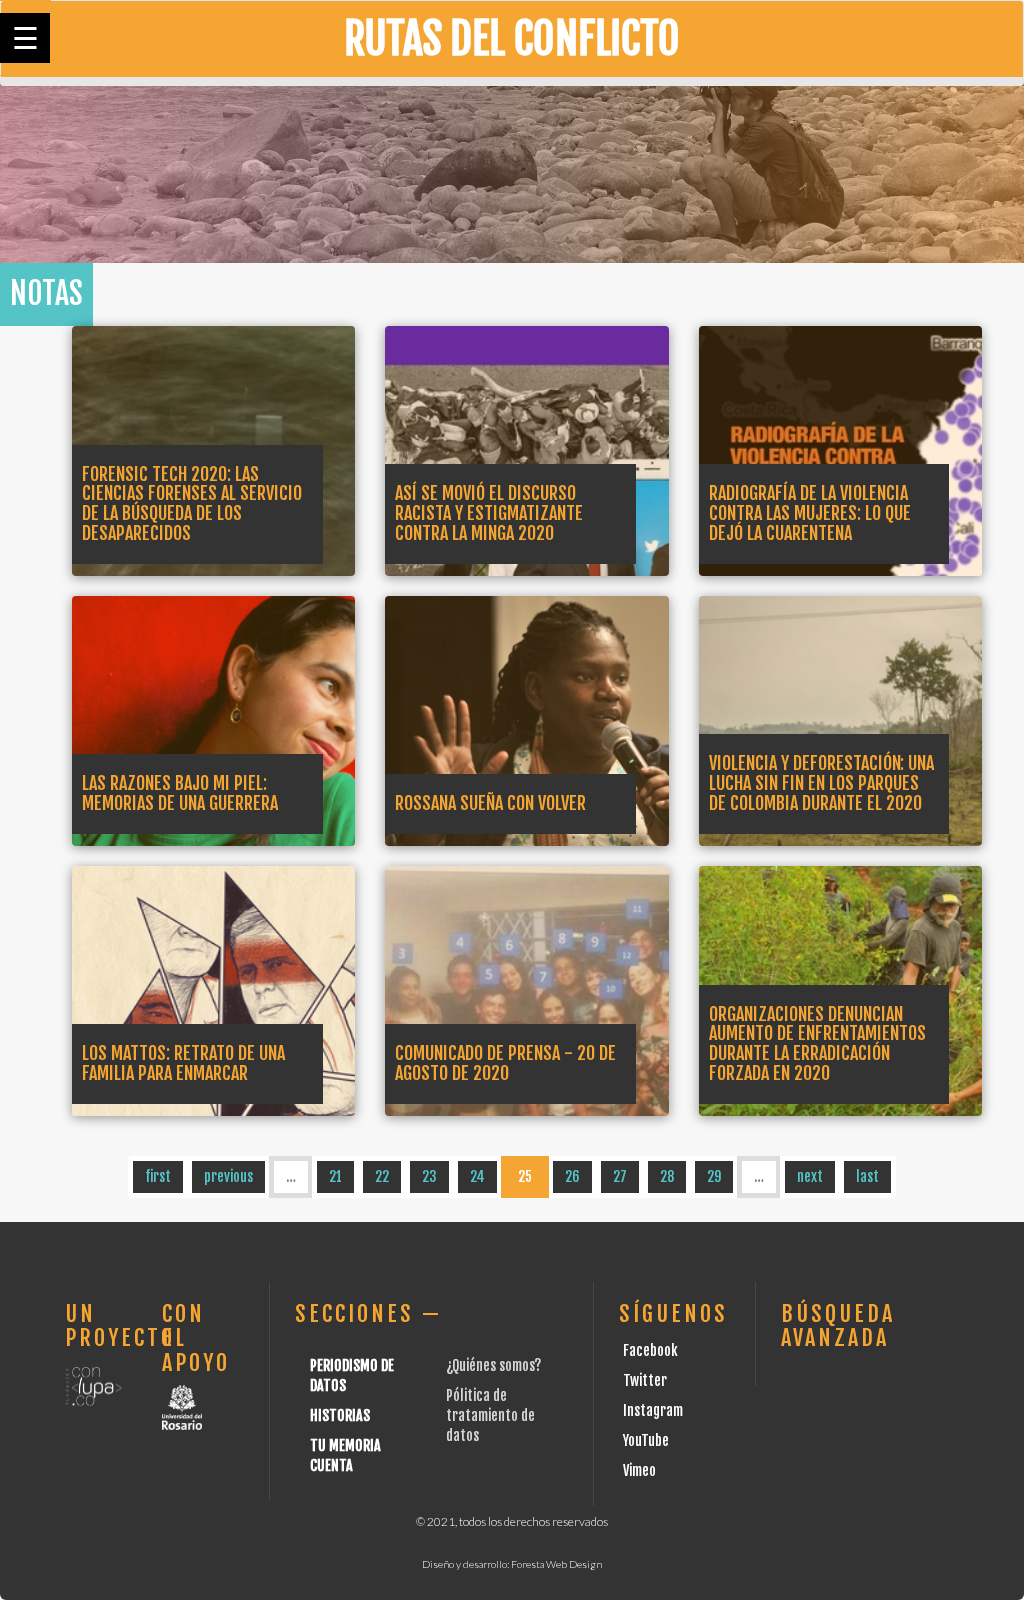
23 (429, 1176)
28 (667, 1176)
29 (714, 1176)
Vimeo (639, 1470)
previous (228, 1176)
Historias (340, 1415)
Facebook (650, 1350)
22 (382, 1176)
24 (477, 1176)
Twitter (645, 1380)
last (867, 1176)
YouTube (646, 1440)
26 (572, 1176)
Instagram (653, 1410)
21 (335, 1176)
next (810, 1176)
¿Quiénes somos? (493, 1365)
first (158, 1176)
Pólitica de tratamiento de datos (490, 1415)
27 (620, 1176)
